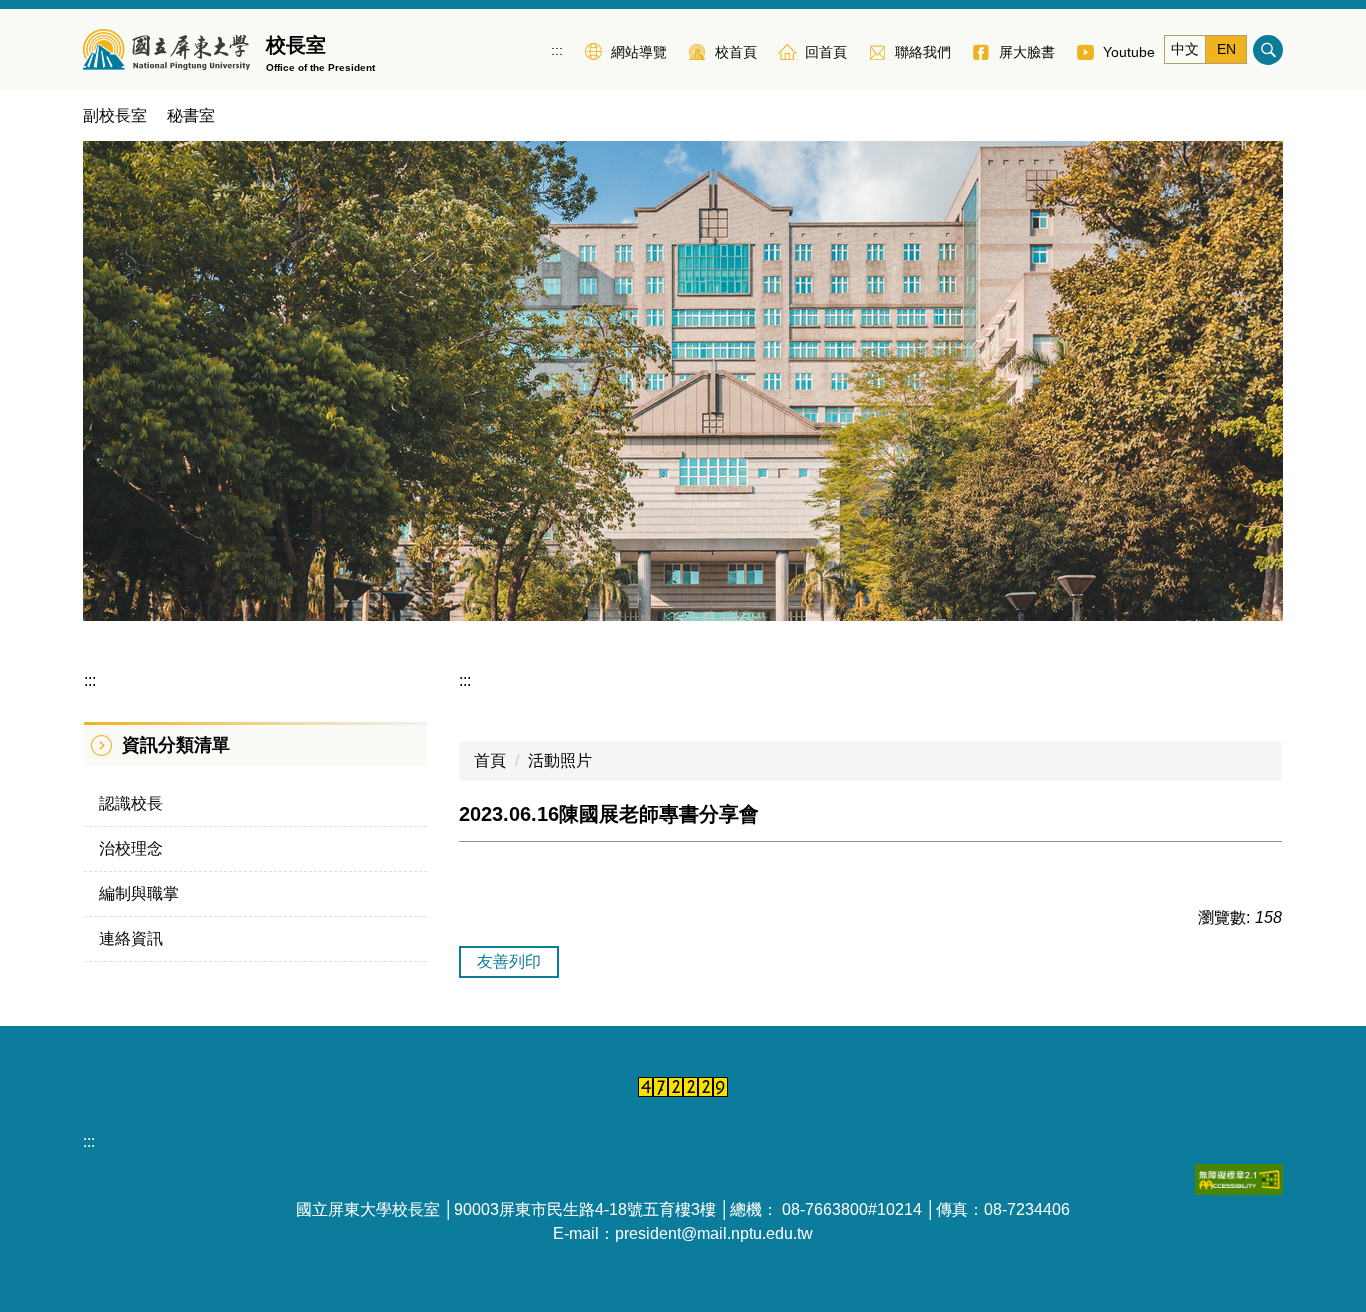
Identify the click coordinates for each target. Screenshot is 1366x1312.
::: (557, 50)
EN (1226, 49)
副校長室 (115, 115)
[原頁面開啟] (683, 381)
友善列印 (509, 961)
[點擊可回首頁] (166, 50)
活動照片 (560, 760)
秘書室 (191, 115)
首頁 (490, 760)
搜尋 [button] (1268, 50)
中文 (1185, 49)
